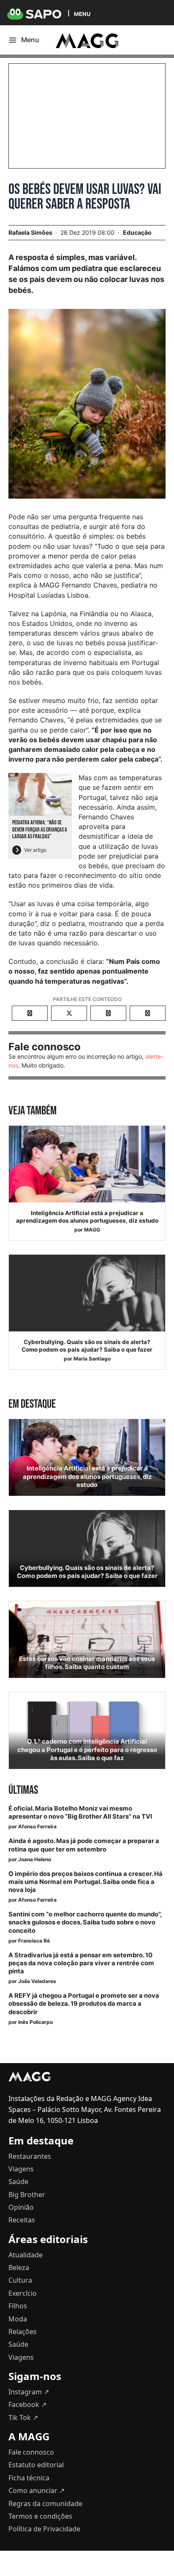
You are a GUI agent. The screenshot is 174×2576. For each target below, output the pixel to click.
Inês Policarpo (35, 2022)
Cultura (20, 2280)
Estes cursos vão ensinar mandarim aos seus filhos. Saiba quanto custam (87, 1663)
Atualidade (26, 2255)
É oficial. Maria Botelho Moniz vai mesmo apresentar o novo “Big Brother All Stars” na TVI (80, 1813)
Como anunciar (37, 2490)
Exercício (23, 2293)
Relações (23, 2332)
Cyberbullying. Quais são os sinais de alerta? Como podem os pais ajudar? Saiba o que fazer (87, 1346)
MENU (82, 14)
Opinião (21, 2207)
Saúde (18, 2182)
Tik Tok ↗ (23, 2418)
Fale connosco (31, 2452)
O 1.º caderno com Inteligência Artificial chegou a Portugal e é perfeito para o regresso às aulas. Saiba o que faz (87, 1750)
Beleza (19, 2267)
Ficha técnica (29, 2478)
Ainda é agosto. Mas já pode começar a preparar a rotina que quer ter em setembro (84, 1845)
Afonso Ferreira (37, 1826)
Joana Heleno (35, 1859)
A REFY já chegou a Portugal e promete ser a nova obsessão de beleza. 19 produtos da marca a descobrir (84, 2004)
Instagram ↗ (29, 2392)
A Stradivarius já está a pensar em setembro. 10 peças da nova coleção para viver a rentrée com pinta (81, 1963)
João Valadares (37, 1981)
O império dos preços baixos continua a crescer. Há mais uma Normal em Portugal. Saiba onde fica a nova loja (86, 1882)
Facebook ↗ (27, 2404)
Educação (137, 232)
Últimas (23, 1790)
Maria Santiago (92, 1359)
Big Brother (27, 2195)
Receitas (22, 2220)
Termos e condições (40, 2516)
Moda (18, 2319)
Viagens (21, 2169)
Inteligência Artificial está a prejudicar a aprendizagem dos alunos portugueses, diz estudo (87, 1217)
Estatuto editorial (36, 2465)
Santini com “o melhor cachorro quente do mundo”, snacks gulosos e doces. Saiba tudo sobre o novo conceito (85, 1922)
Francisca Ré (34, 1941)
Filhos (18, 2306)
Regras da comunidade (45, 2504)
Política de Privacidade (44, 2529)
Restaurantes (30, 2156)
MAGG (92, 1230)
